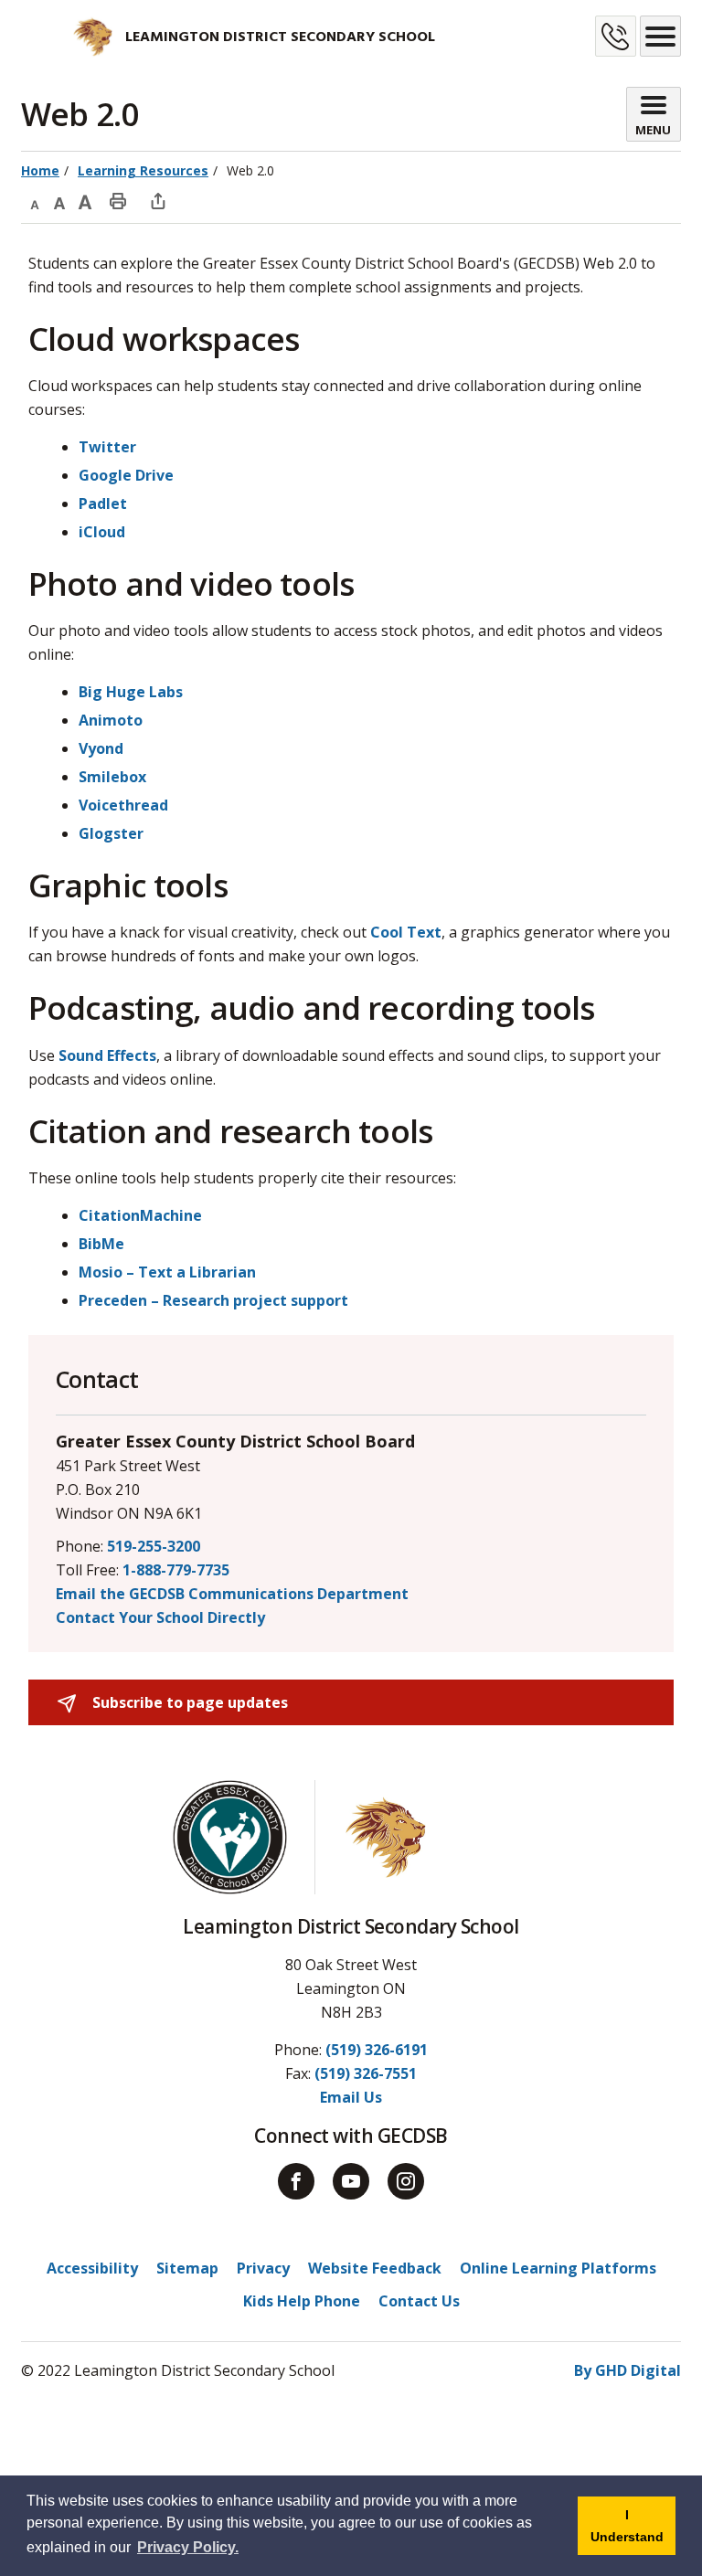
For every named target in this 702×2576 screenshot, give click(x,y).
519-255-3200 (154, 1546)
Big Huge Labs (131, 692)
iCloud (102, 532)
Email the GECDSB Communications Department (232, 1594)
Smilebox (112, 777)
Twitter (107, 447)
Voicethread (123, 805)
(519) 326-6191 (377, 2050)
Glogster (111, 833)
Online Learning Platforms (558, 2268)
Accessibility (92, 2268)
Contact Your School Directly (160, 1617)
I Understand (633, 2531)
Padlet (103, 504)
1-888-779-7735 (176, 1570)
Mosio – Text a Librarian (167, 1272)
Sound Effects (107, 1055)
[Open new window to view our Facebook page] (296, 2181)
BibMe (101, 1244)
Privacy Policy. (188, 2547)
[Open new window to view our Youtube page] (351, 2181)
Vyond (101, 748)
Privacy (263, 2268)
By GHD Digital (628, 2370)
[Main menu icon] (660, 36)
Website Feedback (375, 2268)
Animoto (111, 720)
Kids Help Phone (302, 2301)
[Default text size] (59, 200)
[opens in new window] (68, 37)
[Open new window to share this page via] (158, 200)
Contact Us (419, 2301)
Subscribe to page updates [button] (188, 1702)
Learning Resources (143, 170)
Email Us (351, 2097)
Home (40, 170)
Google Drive (126, 475)
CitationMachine (140, 1215)
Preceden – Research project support (213, 1300)
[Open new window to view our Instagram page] (406, 2181)
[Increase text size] (85, 200)
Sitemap (187, 2268)
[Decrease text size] (34, 200)
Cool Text (406, 932)
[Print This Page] (118, 200)
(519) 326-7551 (366, 2073)
